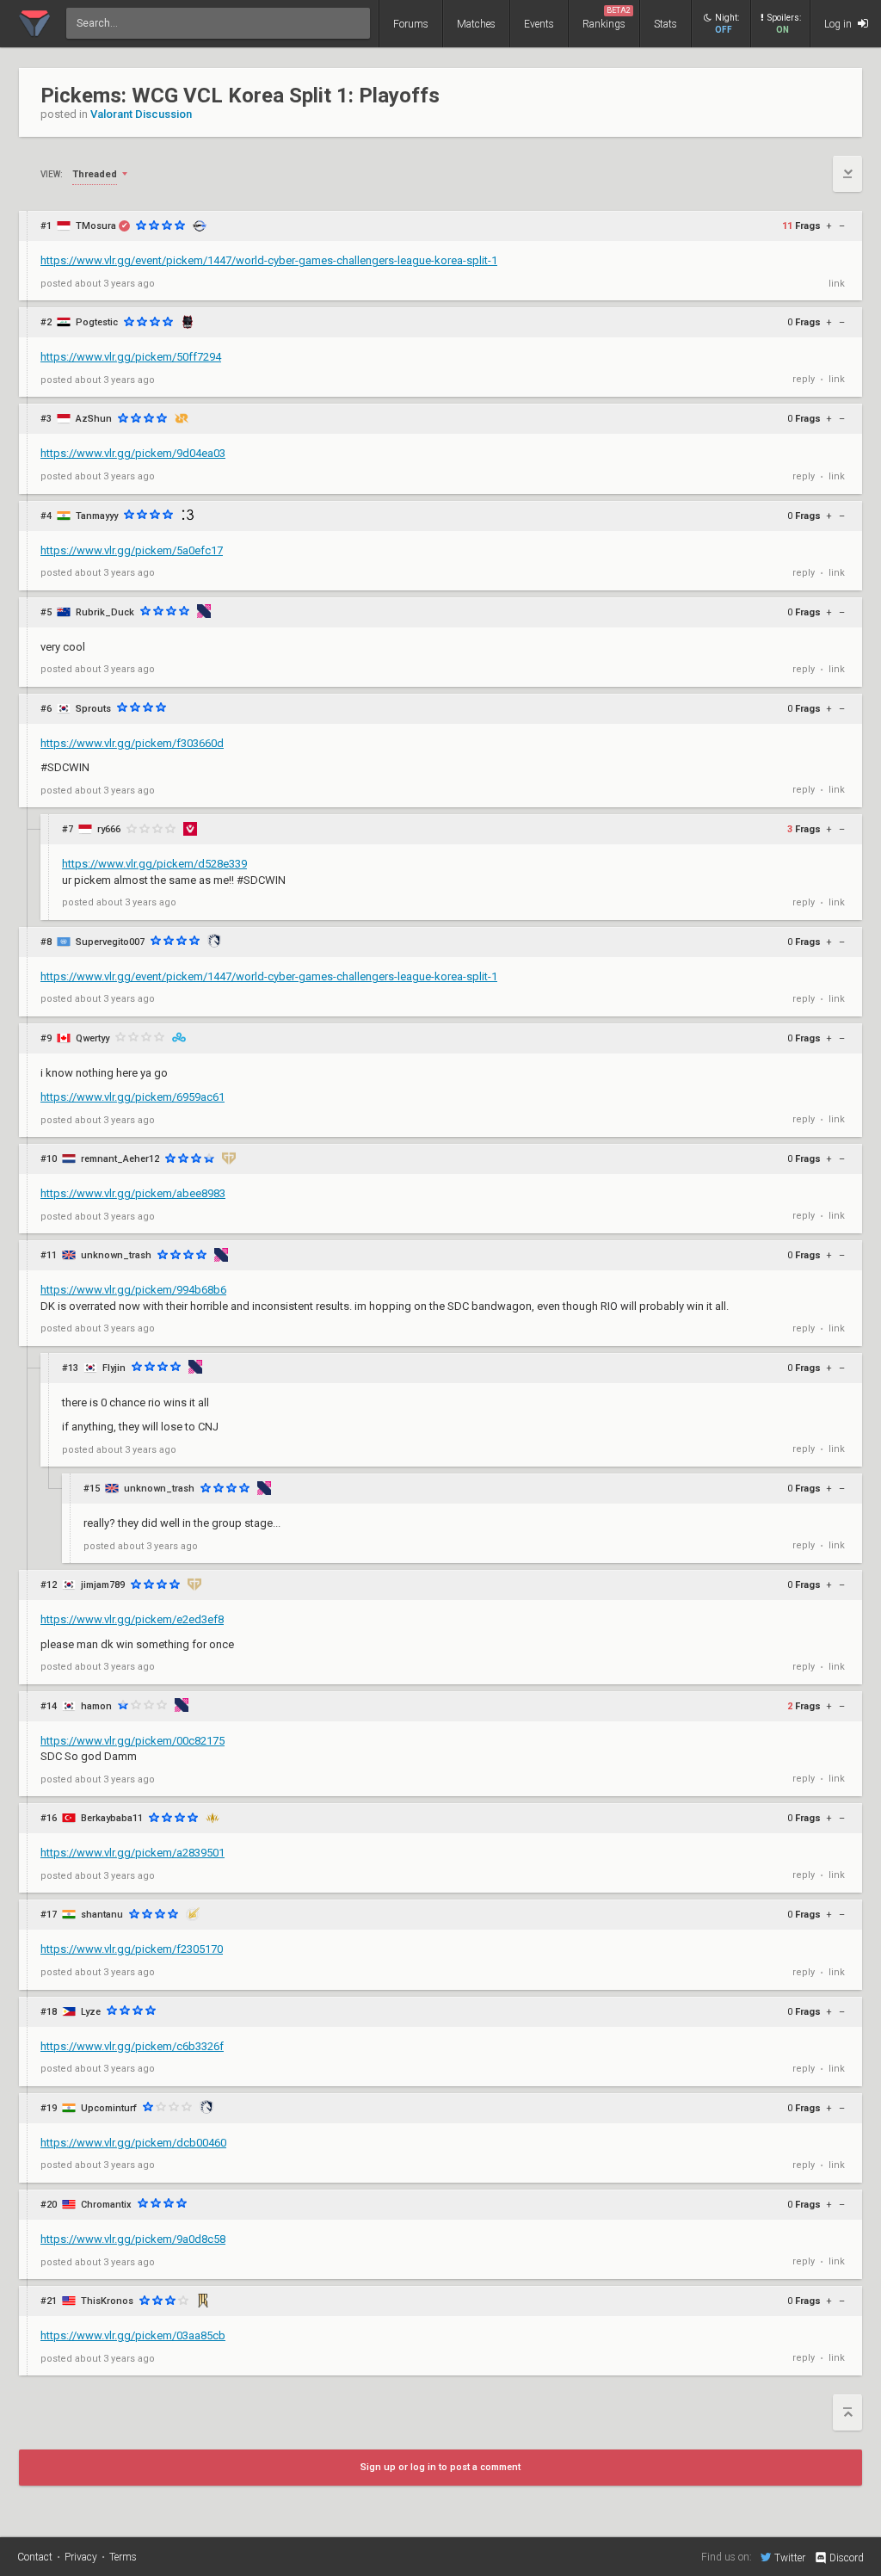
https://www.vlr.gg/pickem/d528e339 (154, 864)
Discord (847, 2558)
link (837, 284)
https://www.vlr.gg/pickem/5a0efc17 (132, 550)
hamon (96, 1706)
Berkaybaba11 (112, 1818)
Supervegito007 (110, 942)
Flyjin (114, 1368)
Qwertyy (92, 1038)
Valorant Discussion (141, 114)
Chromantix (106, 2205)
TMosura (96, 226)
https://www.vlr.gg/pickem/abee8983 (133, 1193)
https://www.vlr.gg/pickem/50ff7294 (131, 357)
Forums (411, 24)
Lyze (91, 2012)
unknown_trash (116, 1255)
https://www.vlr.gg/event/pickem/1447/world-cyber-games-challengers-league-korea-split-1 (269, 260)
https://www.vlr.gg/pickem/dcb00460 (133, 2143)
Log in (839, 24)
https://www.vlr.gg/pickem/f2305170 (132, 1949)
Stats (665, 24)
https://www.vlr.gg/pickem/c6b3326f (132, 2046)
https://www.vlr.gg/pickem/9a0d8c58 (133, 2239)
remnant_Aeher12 (120, 1159)
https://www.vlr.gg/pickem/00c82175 (132, 1741)
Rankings (607, 18)
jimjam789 (103, 1585)
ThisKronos (107, 2301)
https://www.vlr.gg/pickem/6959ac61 (132, 1097)
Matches (476, 24)
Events (539, 24)
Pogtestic (97, 322)
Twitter (790, 2557)
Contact (35, 2557)
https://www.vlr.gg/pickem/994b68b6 (133, 1290)
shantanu (102, 1915)
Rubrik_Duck (105, 612)
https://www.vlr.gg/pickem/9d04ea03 (133, 453)
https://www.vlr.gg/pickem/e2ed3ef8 (132, 1619)
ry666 (109, 829)
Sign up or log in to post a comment (440, 2467)
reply (804, 379)
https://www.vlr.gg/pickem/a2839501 (132, 1853)
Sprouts (93, 709)
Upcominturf (109, 2108)
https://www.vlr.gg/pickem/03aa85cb (133, 2335)
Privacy (81, 2557)
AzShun (94, 419)
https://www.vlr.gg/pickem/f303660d (132, 743)
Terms (123, 2557)
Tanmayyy (97, 516)
